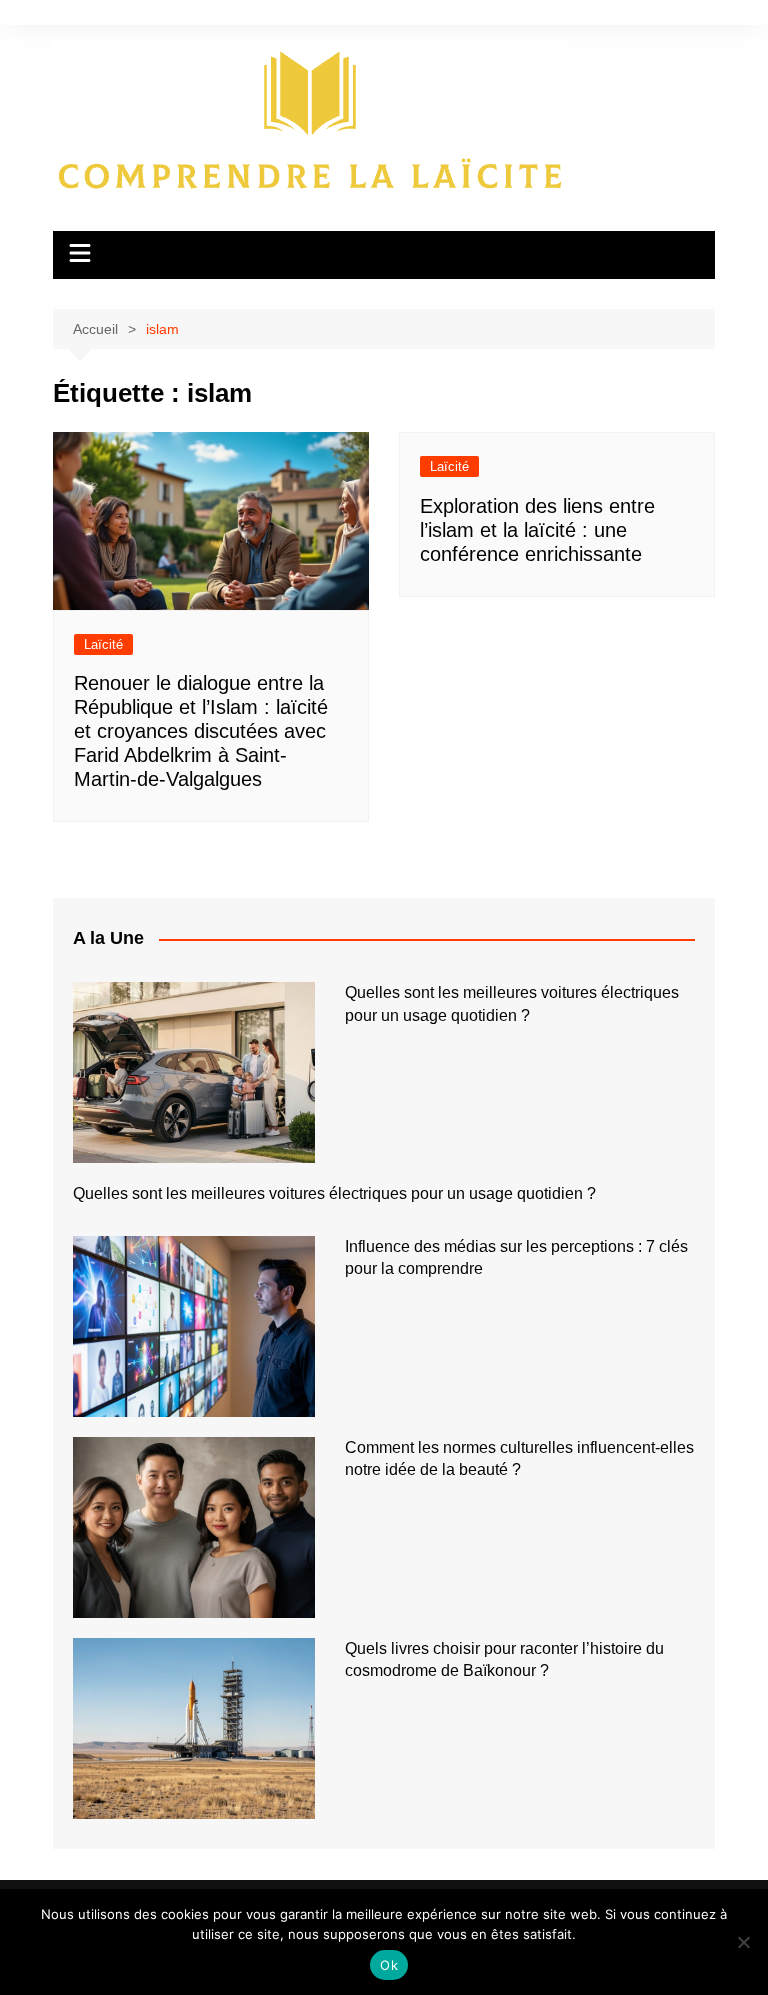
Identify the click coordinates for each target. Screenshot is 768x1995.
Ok (389, 1965)
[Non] (743, 1942)
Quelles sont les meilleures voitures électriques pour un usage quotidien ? (334, 1193)
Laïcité (103, 644)
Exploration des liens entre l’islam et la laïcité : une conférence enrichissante (537, 530)
